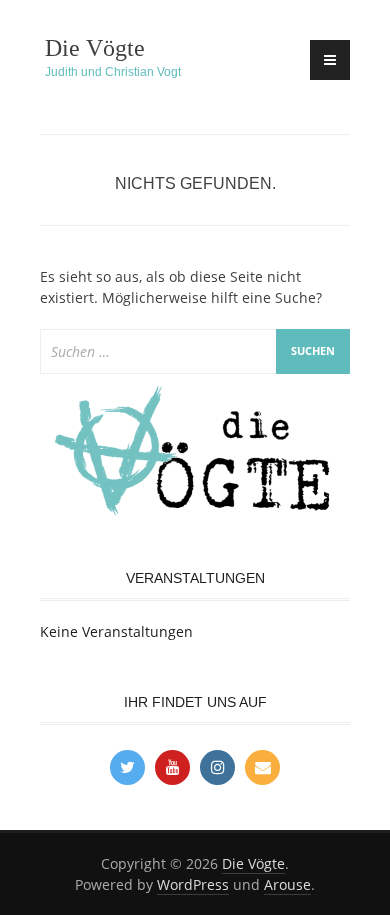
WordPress (193, 884)
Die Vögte (95, 48)
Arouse (287, 884)
